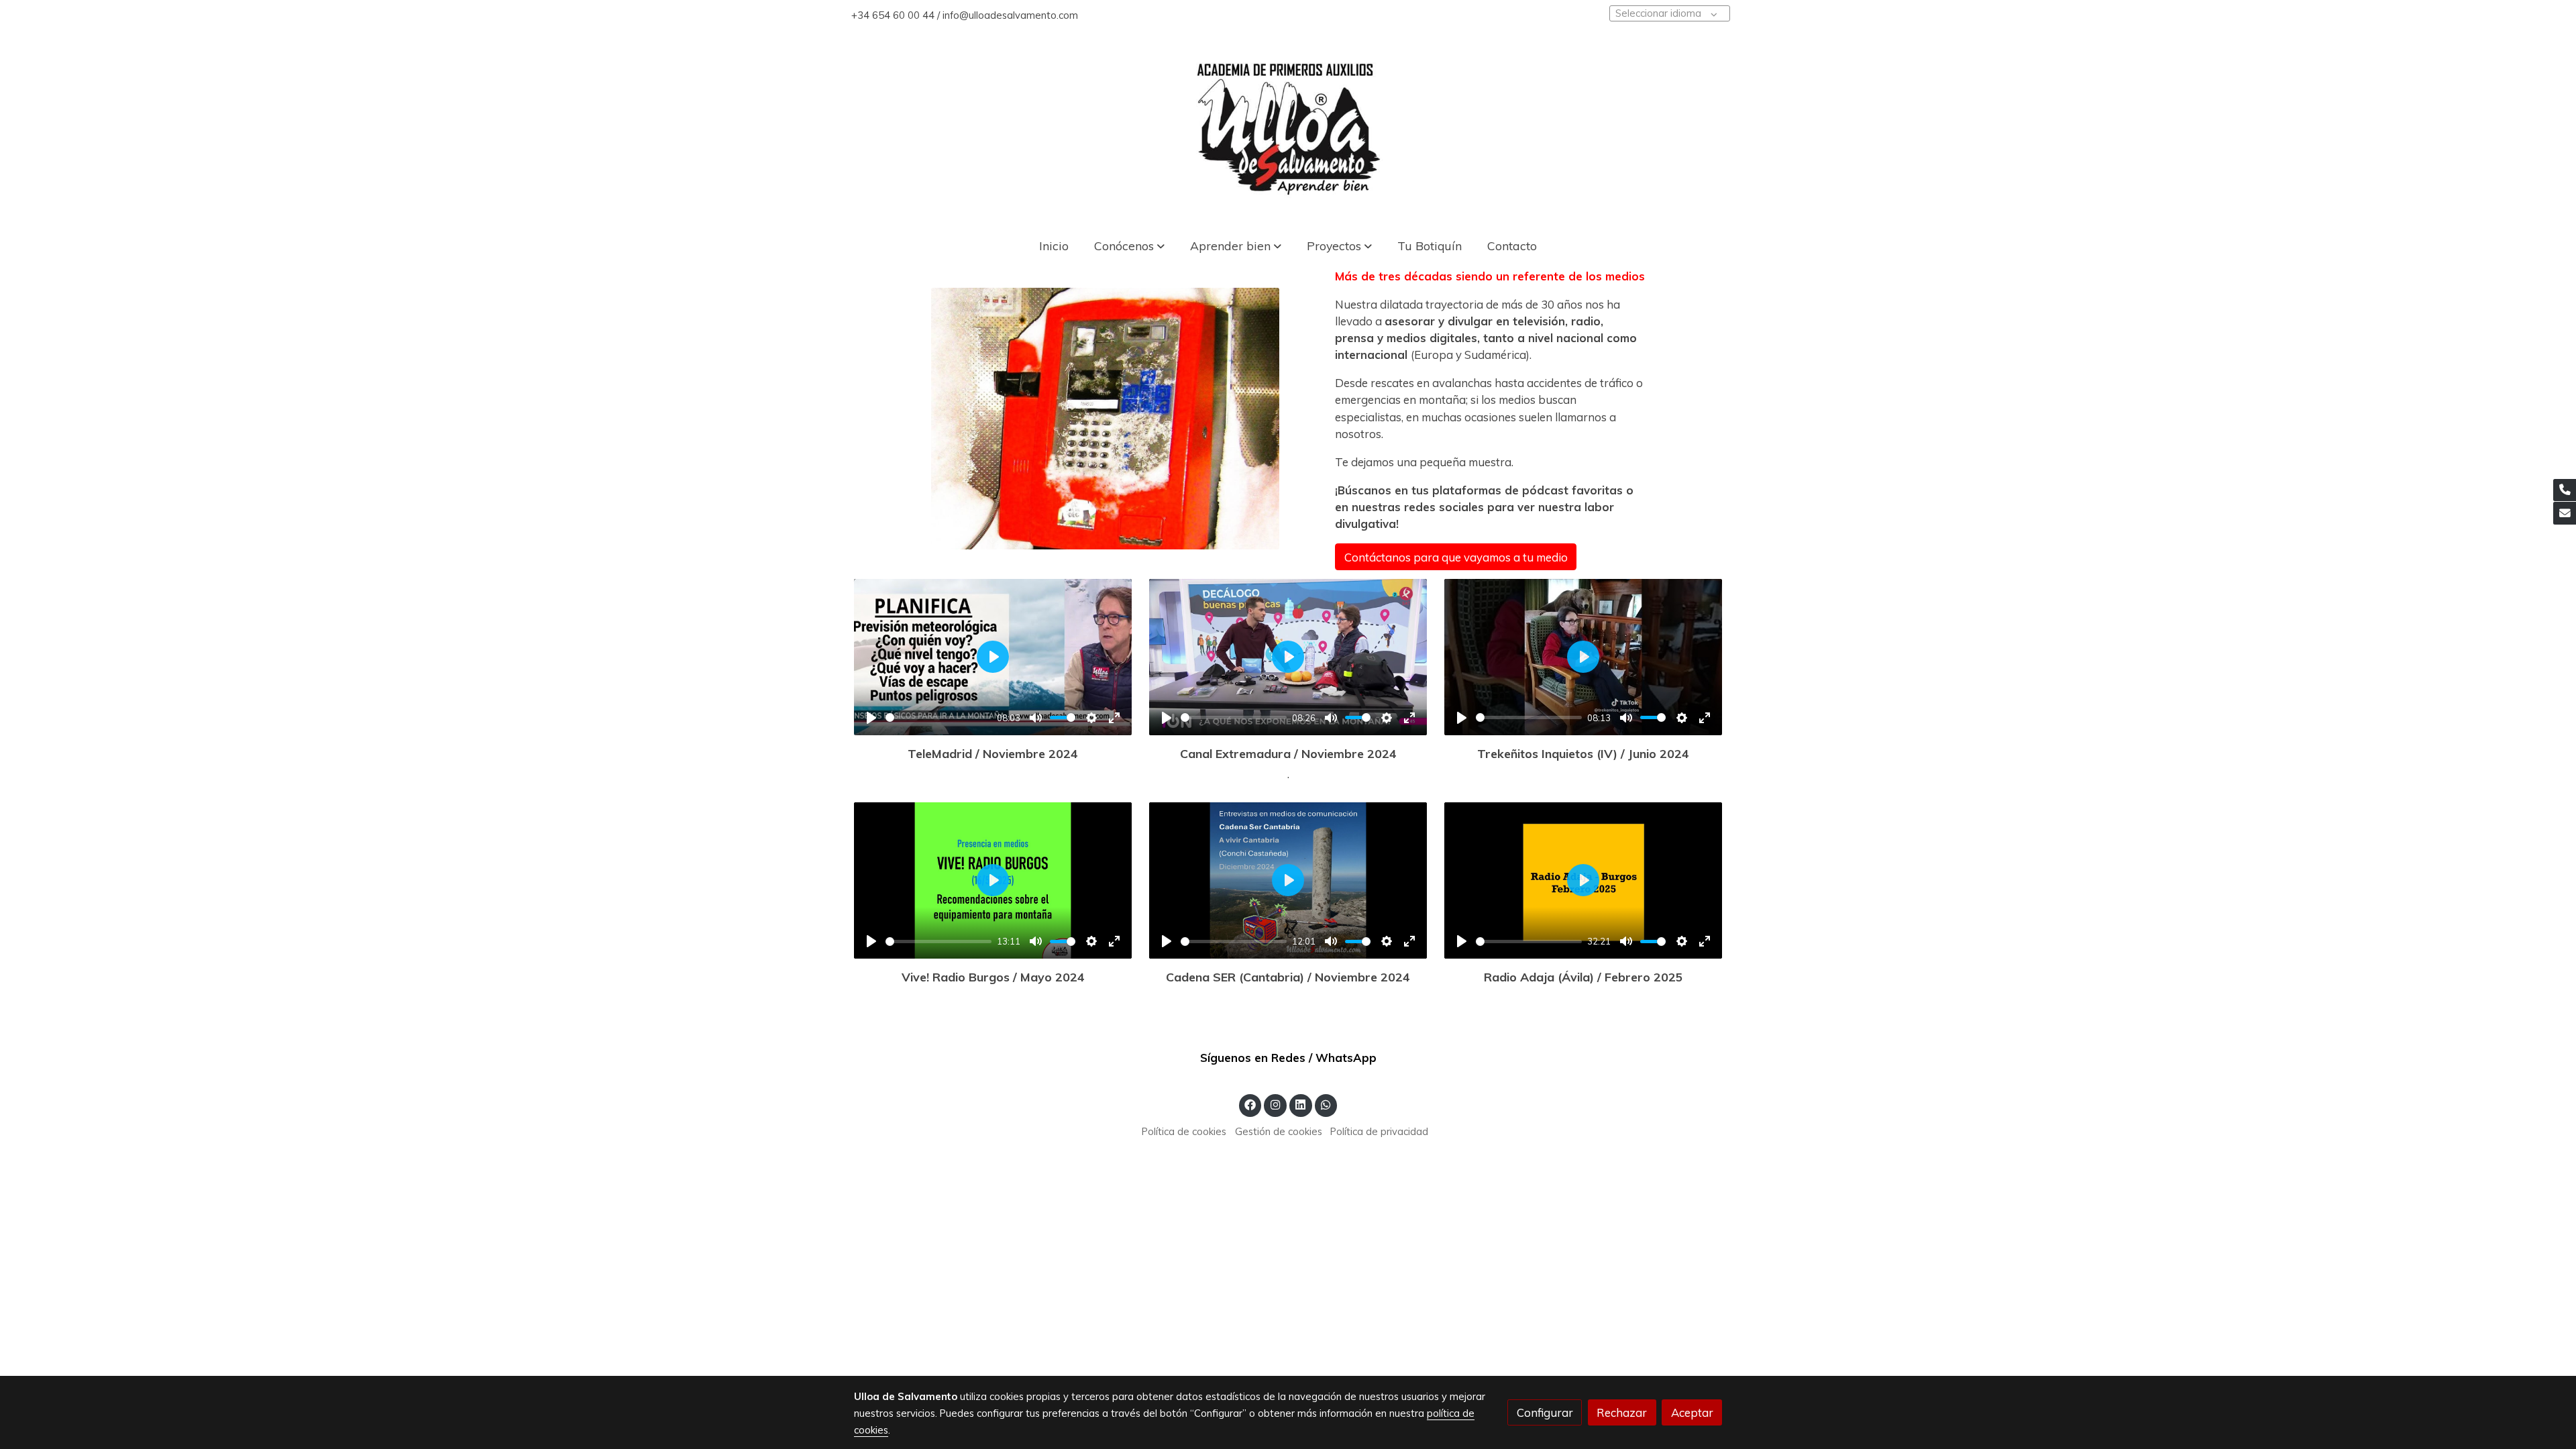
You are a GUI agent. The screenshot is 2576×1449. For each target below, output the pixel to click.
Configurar (1545, 1412)
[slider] (939, 717)
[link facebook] (1250, 1104)
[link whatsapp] (1326, 1104)
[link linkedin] (1301, 1104)
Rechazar (1622, 1412)
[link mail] (2565, 513)
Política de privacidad (1379, 1131)
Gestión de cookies (1279, 1131)
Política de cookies (1184, 1131)
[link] (1288, 127)
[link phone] (2565, 490)
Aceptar (1692, 1412)
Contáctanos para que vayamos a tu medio (1456, 556)
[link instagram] (1275, 1104)
